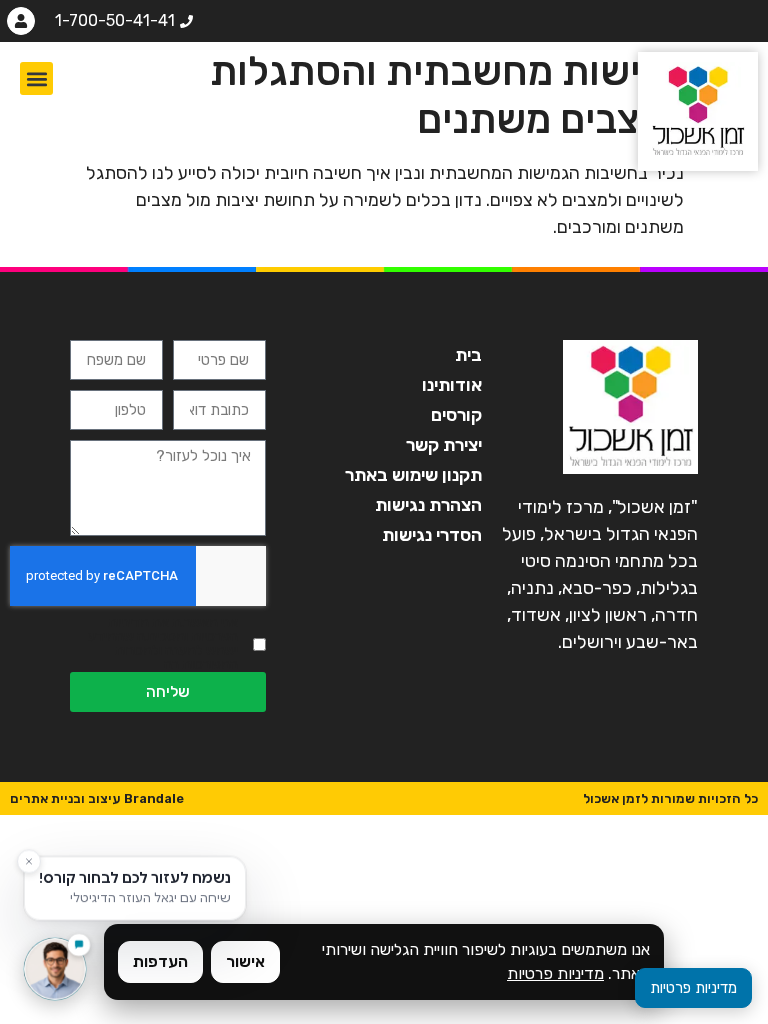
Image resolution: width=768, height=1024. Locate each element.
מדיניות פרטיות (555, 973)
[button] (36, 78)
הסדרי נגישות (432, 535)
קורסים (456, 415)
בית (468, 355)
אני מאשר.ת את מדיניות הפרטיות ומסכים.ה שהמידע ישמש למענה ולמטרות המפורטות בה (163, 644)
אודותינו (452, 385)
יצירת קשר (444, 445)
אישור (245, 961)
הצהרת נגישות (428, 505)
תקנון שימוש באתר (413, 475)
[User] (21, 21)
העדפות (160, 961)
